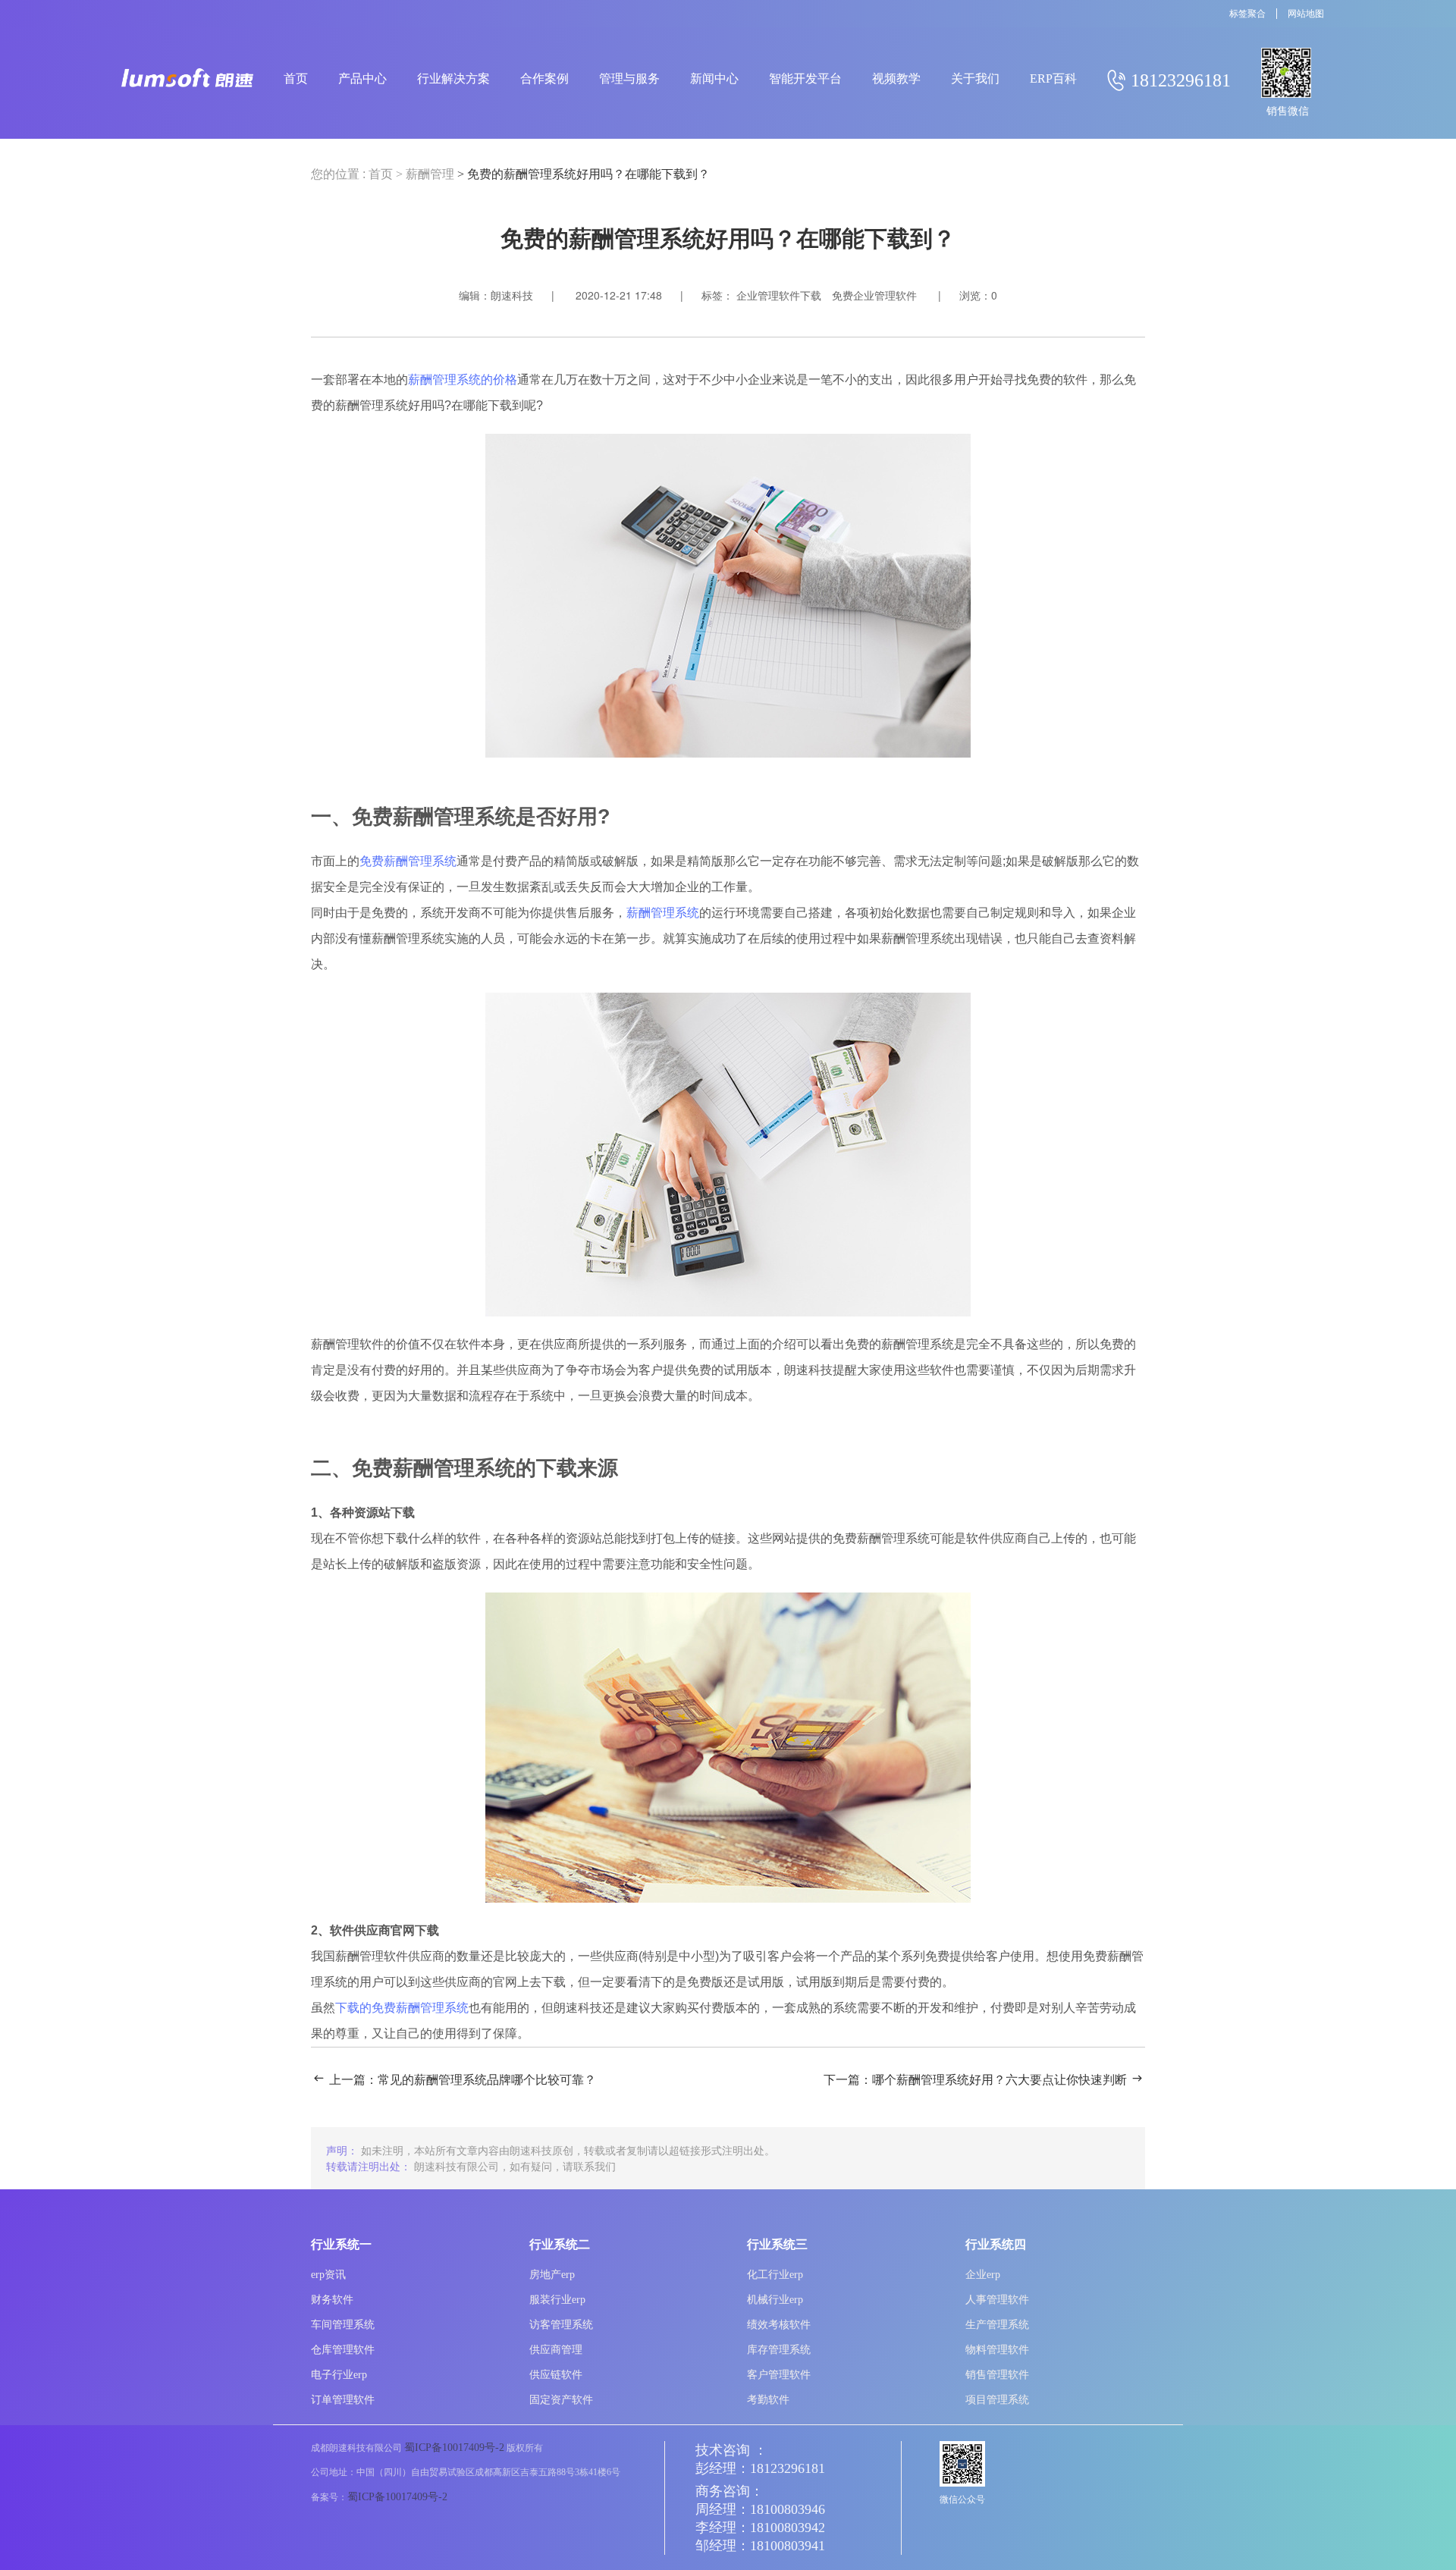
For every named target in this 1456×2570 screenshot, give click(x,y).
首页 (381, 174)
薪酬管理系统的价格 (463, 380)
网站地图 (1306, 14)
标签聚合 (1247, 14)
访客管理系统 (561, 2325)
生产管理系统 (997, 2325)
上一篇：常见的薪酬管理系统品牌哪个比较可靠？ (463, 2080)
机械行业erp (775, 2300)
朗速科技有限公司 (457, 2166)
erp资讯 (328, 2275)
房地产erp (552, 2275)
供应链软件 (556, 2375)
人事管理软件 (997, 2300)
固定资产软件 (561, 2400)
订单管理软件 (343, 2400)
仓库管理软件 (343, 2350)
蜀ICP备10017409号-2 (454, 2448)
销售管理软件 (997, 2375)
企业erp (983, 2275)
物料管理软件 (997, 2350)
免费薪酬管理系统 (408, 861)
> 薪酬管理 (425, 174)
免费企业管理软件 (874, 296)
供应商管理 (556, 2350)
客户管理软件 (779, 2375)
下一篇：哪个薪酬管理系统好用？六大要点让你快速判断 (975, 2080)
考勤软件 (768, 2400)
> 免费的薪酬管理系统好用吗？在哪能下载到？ (584, 174)
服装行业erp (557, 2300)
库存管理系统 (779, 2350)
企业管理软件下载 (779, 296)
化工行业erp (775, 2275)
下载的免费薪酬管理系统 (402, 2008)
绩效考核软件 (779, 2325)
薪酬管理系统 (663, 913)
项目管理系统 (997, 2400)
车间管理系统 (343, 2325)
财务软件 (332, 2300)
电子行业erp (339, 2375)
